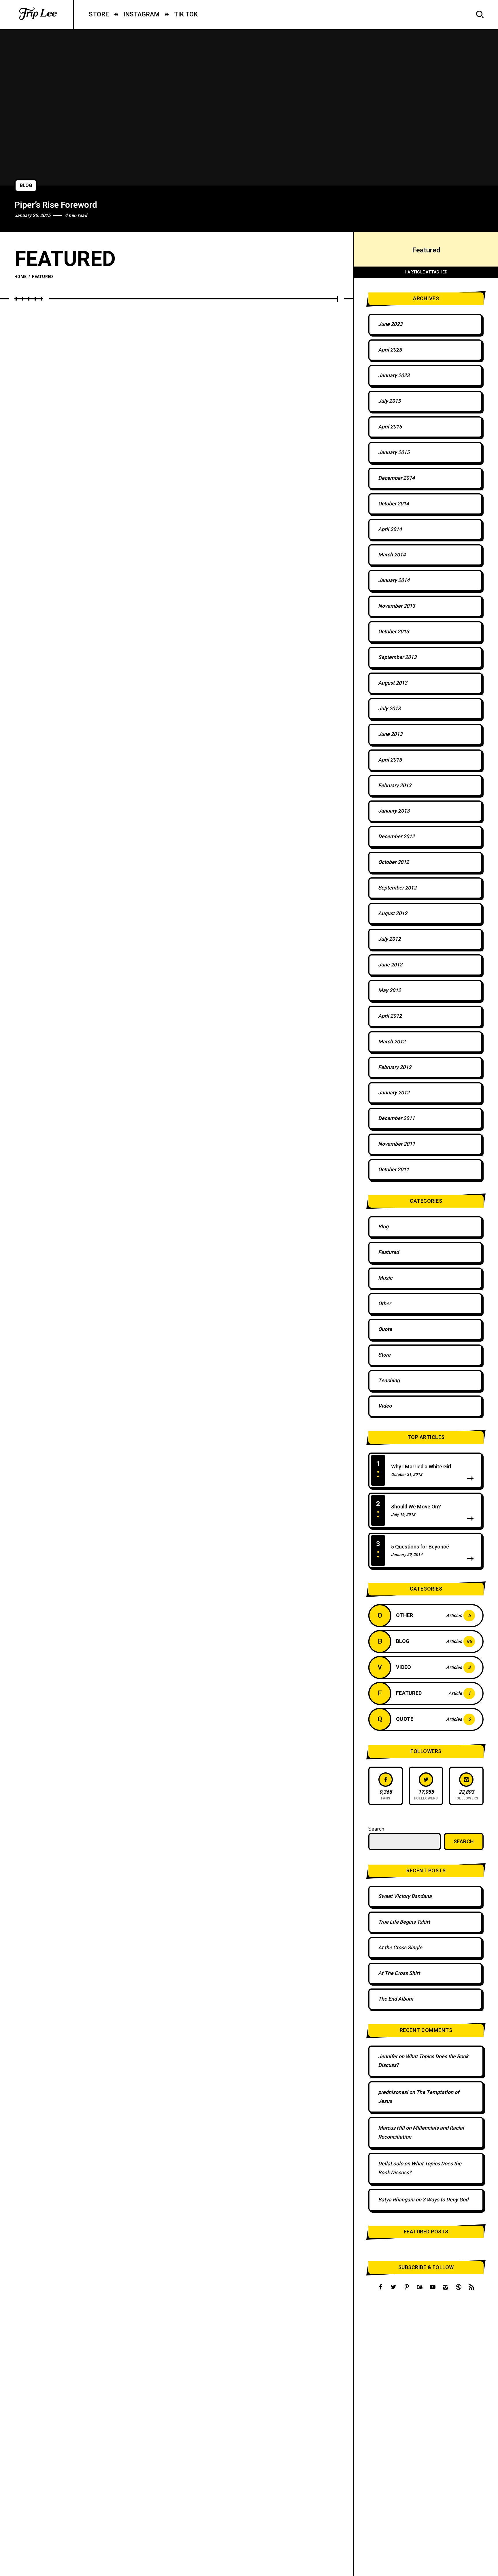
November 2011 (397, 1144)
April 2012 (390, 1016)
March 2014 (392, 555)
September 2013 (397, 657)
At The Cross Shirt (399, 1973)
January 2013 (394, 811)
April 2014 (390, 529)
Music (385, 1278)
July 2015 (389, 401)
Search (376, 1829)
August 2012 (393, 914)
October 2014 (394, 504)
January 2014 (394, 580)
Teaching (389, 1381)
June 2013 (390, 734)
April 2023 (390, 350)
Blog (26, 186)
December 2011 (396, 1118)
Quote (385, 1329)
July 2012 (389, 939)
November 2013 (397, 606)
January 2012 (394, 1093)
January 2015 (394, 453)
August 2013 (393, 683)
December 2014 (396, 478)
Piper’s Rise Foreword (56, 205)
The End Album (396, 1999)
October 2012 (394, 862)
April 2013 (390, 760)
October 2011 (394, 1170)
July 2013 (389, 709)
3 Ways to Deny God (445, 2200)
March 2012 (392, 1042)
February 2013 (395, 786)
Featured (388, 1252)
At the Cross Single (400, 1948)
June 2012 (390, 965)
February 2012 (395, 1067)
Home (20, 277)
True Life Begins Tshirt (404, 1922)
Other (384, 1304)
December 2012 (396, 837)
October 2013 (394, 632)
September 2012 (397, 888)
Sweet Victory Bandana (405, 1896)
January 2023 (394, 376)
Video (385, 1406)
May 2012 (389, 990)
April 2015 (390, 427)
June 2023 (390, 324)
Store (384, 1355)
